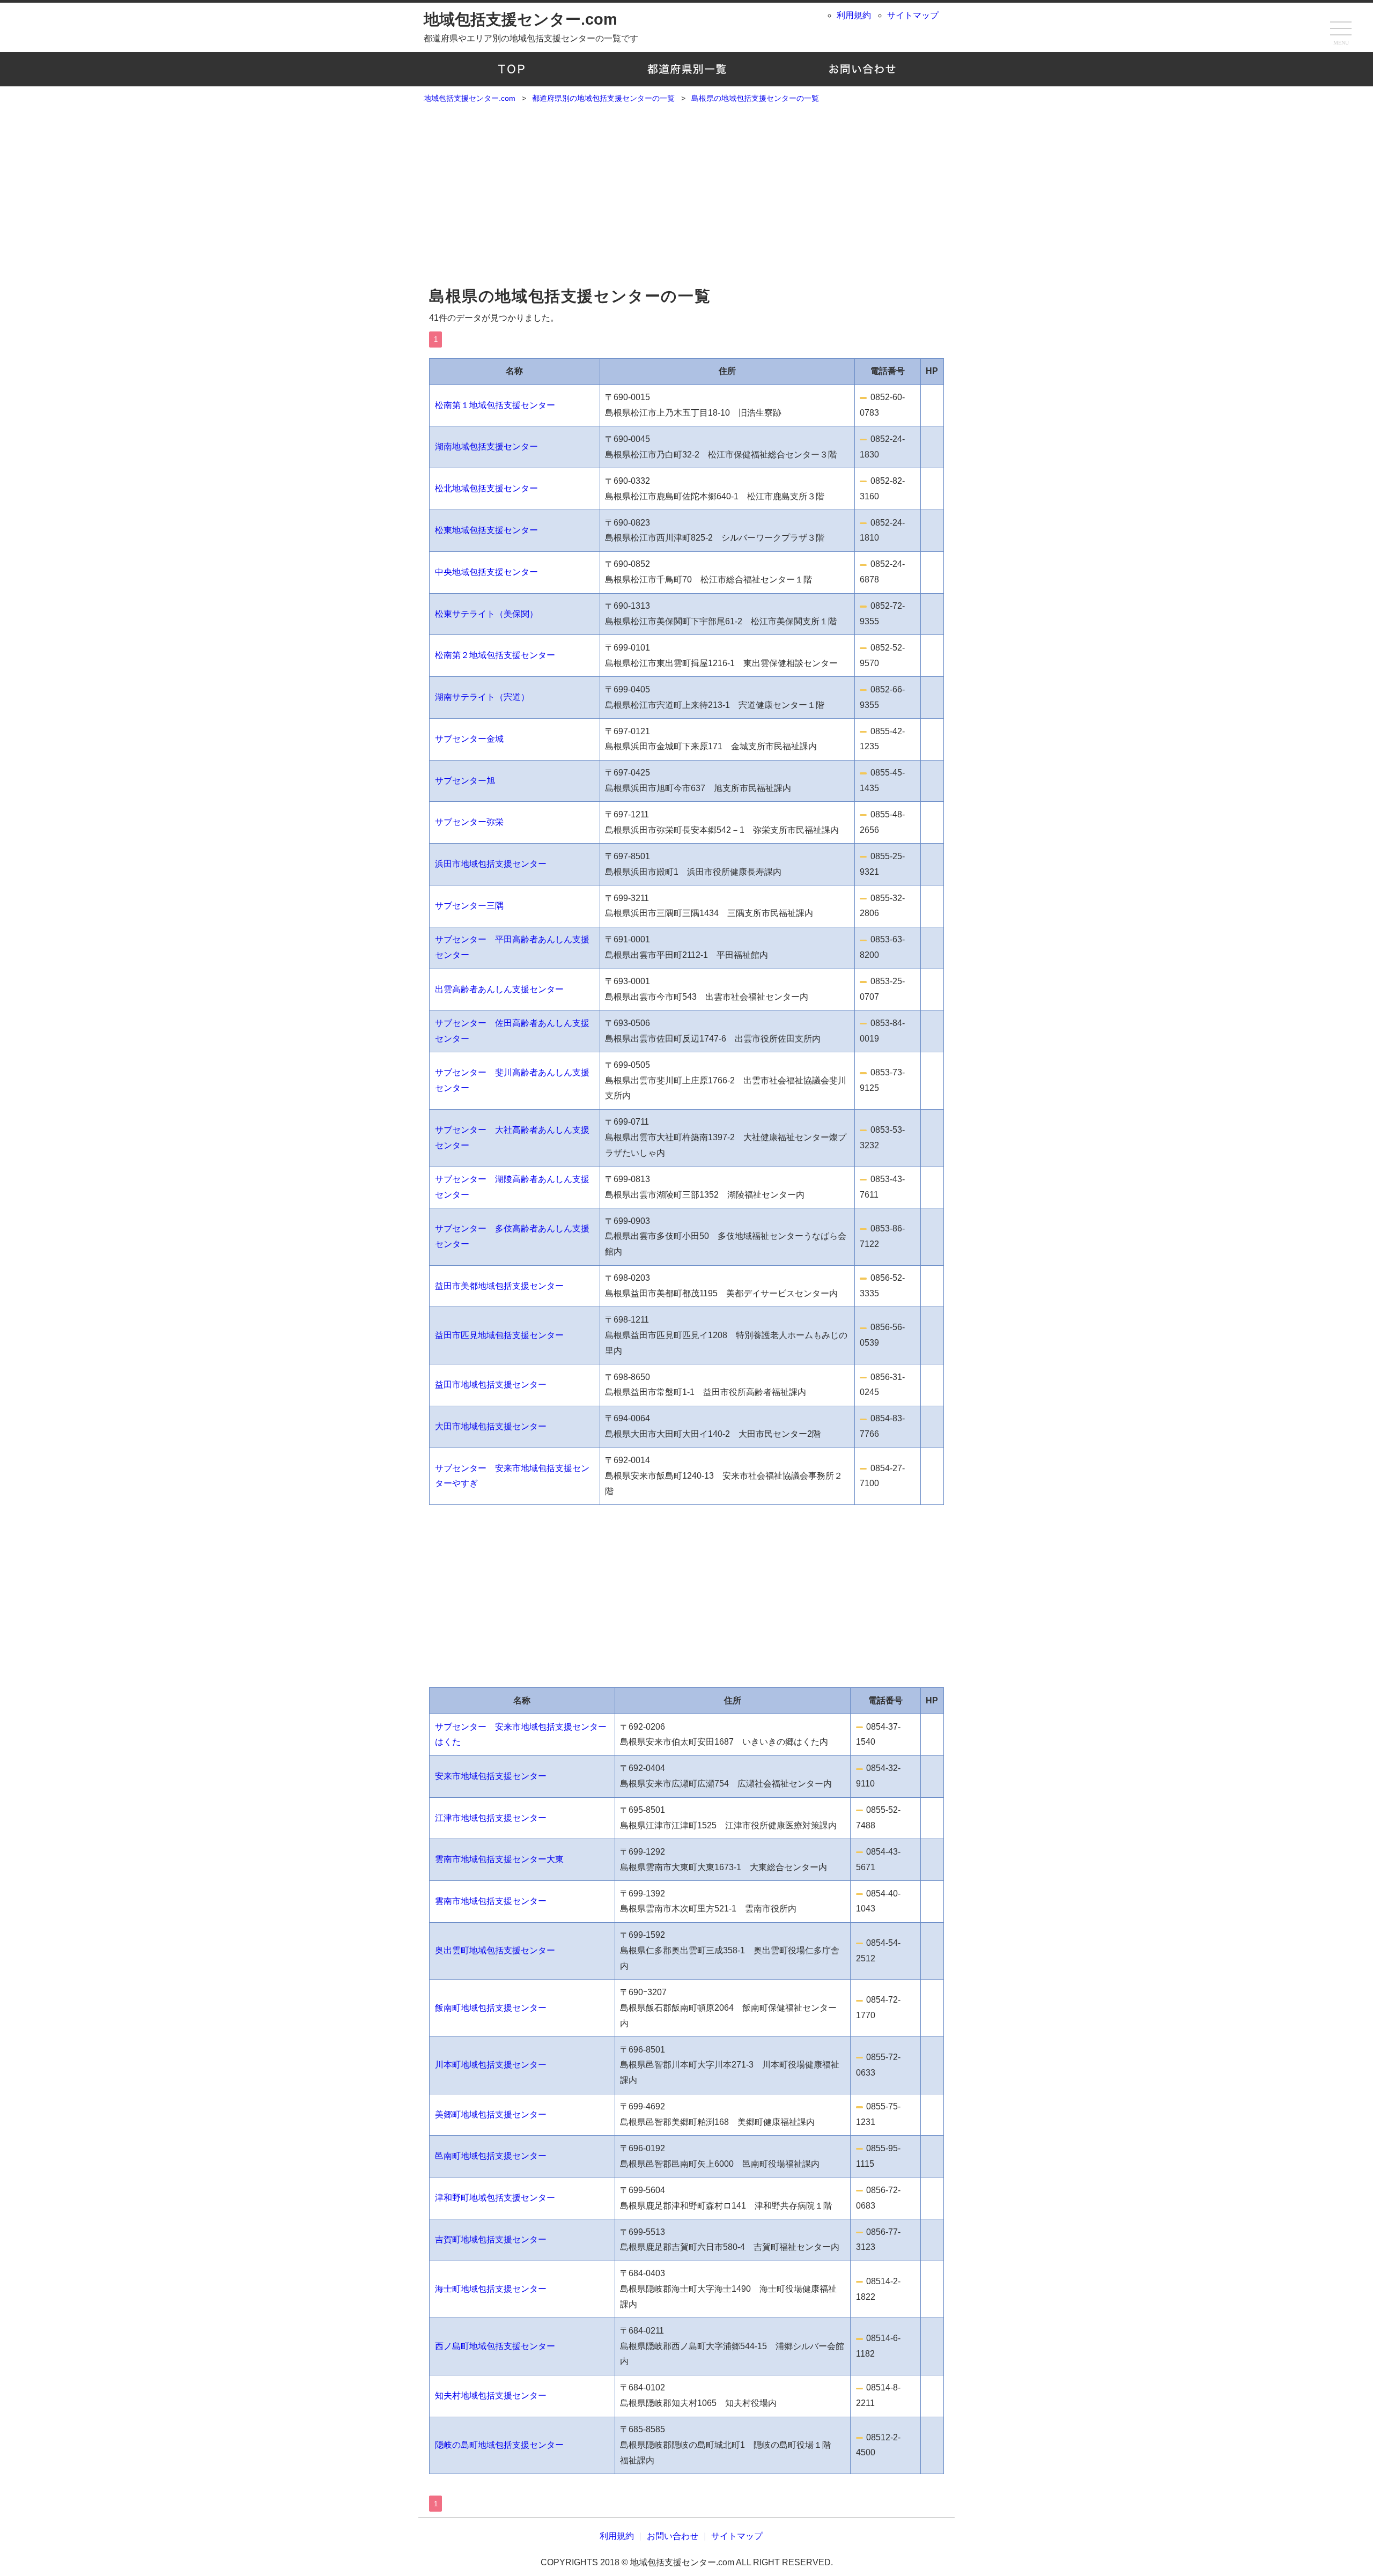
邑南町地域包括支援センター (491, 2156)
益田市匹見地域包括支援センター (499, 1335)
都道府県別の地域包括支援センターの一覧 (687, 69)
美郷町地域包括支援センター (491, 2114)
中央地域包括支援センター (486, 572)
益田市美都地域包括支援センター (499, 1286)
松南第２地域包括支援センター (495, 655)
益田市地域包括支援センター (491, 1385)
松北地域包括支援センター (486, 488)
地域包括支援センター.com (521, 19)
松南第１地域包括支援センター (495, 405)
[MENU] (1341, 29)
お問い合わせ (862, 69)
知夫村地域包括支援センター (491, 2396)
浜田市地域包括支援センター (491, 864)
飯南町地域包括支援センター (491, 2008)
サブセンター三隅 (469, 906)
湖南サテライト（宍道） (482, 697)
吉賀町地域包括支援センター (491, 2239)
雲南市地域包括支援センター (491, 1901)
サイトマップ (913, 15)
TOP (511, 69)
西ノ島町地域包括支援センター (495, 2346)
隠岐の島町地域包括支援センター (499, 2445)
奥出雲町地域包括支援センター (495, 1950)
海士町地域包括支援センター (491, 2289)
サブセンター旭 (465, 781)
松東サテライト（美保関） (486, 614)
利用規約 (854, 15)
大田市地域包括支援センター (491, 1426)
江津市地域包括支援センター (491, 1818)
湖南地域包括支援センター (486, 446)
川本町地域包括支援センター (491, 2065)
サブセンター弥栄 (469, 822)
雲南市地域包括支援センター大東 (499, 1859)
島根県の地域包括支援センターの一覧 (570, 296)
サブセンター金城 (469, 739)
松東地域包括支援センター (486, 530)
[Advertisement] (686, 200)
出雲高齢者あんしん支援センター (499, 989)
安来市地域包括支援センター (491, 1776)
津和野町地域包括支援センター (495, 2198)
